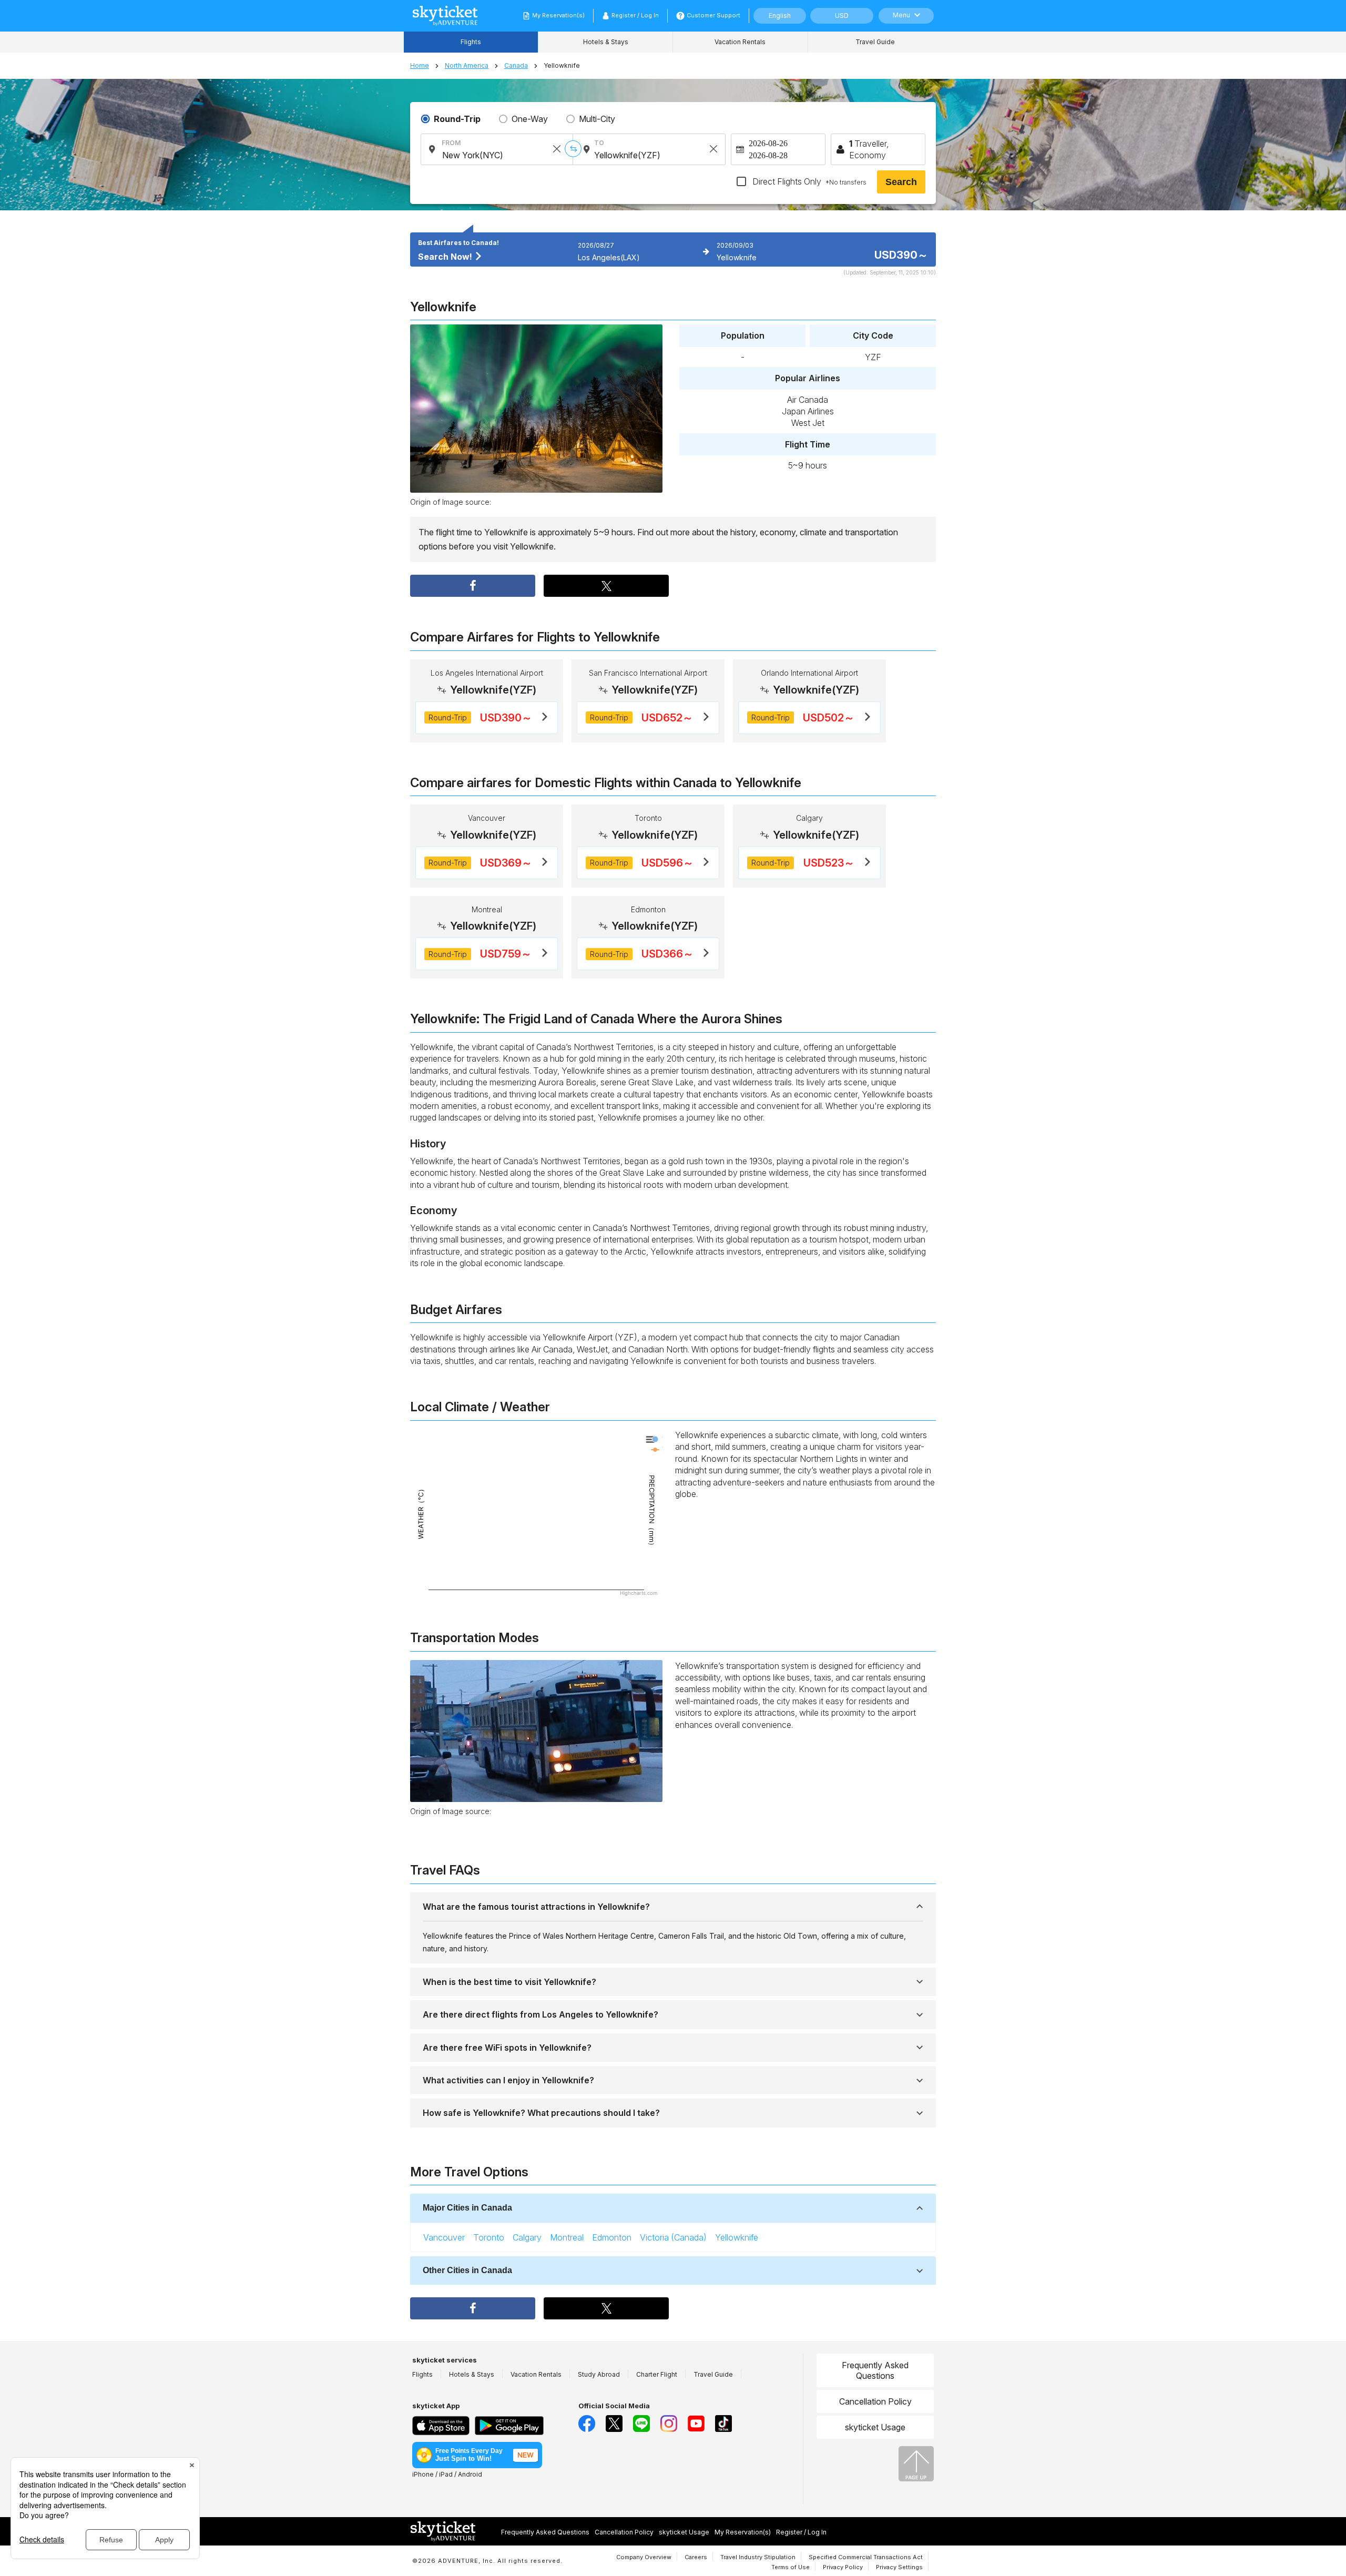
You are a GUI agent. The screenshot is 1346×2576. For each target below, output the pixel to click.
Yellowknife (737, 2237)
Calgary (527, 2237)
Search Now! (446, 257)
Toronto (489, 2237)
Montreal (567, 2237)
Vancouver (444, 2237)
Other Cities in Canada (467, 2270)
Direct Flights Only (808, 181)
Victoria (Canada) (673, 2237)
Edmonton (612, 2237)
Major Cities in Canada (467, 2208)
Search (901, 182)
